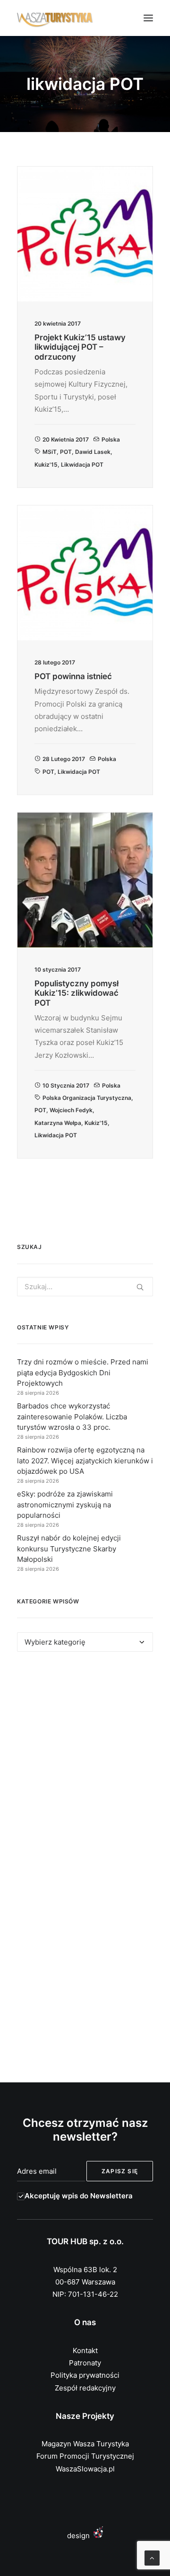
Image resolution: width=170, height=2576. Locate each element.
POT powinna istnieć (73, 676)
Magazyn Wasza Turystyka (85, 2444)
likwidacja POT (82, 465)
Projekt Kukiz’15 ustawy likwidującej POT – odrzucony (80, 347)
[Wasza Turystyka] (55, 18)
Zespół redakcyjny (85, 2388)
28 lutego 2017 (64, 759)
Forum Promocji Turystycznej (85, 2456)
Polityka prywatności (85, 2375)
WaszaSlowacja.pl (85, 2469)
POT (66, 452)
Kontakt (85, 2350)
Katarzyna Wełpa (58, 1123)
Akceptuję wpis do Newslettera (79, 2196)
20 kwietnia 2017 (66, 439)
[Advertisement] (85, 1765)
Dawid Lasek (93, 452)
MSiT (50, 452)
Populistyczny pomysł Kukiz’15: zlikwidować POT (76, 993)
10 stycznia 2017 (66, 1085)
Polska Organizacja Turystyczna (87, 1098)
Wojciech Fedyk (71, 1110)
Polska (111, 439)
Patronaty (85, 2363)
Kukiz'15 (46, 465)
